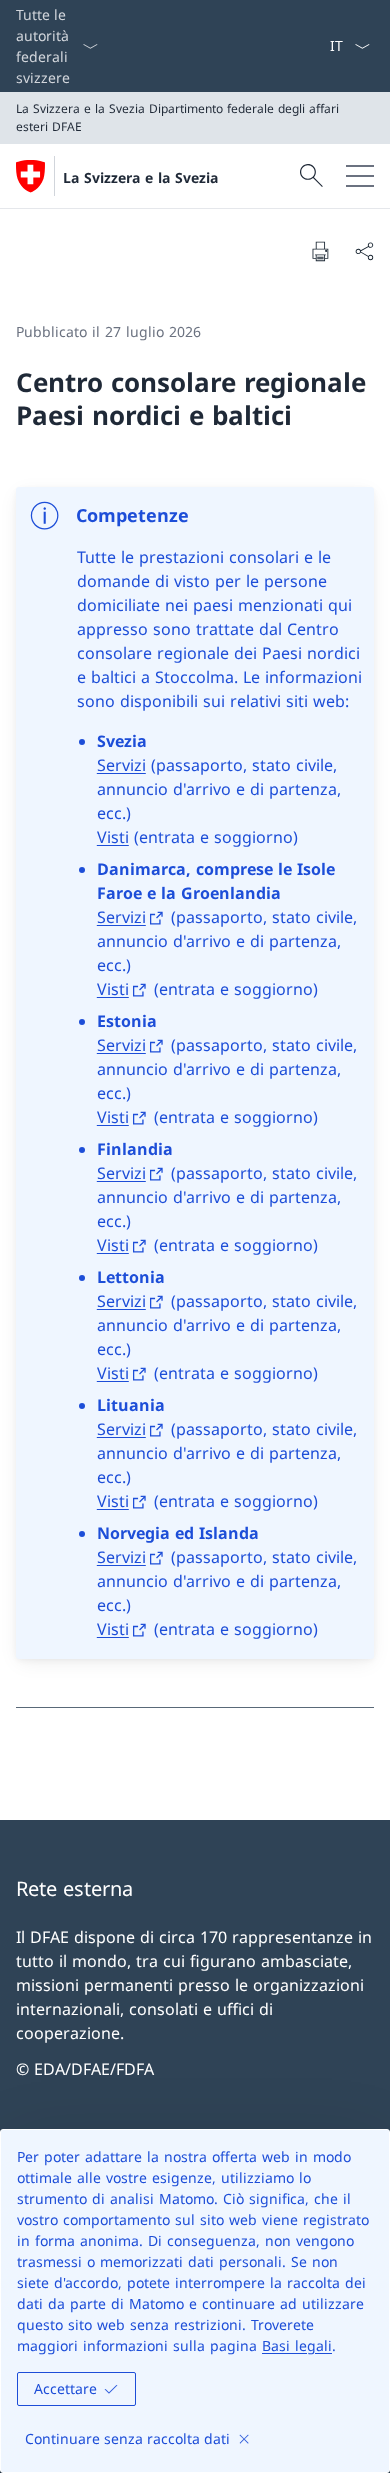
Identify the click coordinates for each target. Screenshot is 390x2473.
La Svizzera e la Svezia (140, 177)
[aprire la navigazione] (360, 176)
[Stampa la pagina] (320, 251)
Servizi (121, 765)
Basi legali (297, 2345)
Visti (113, 837)
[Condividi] (364, 251)
